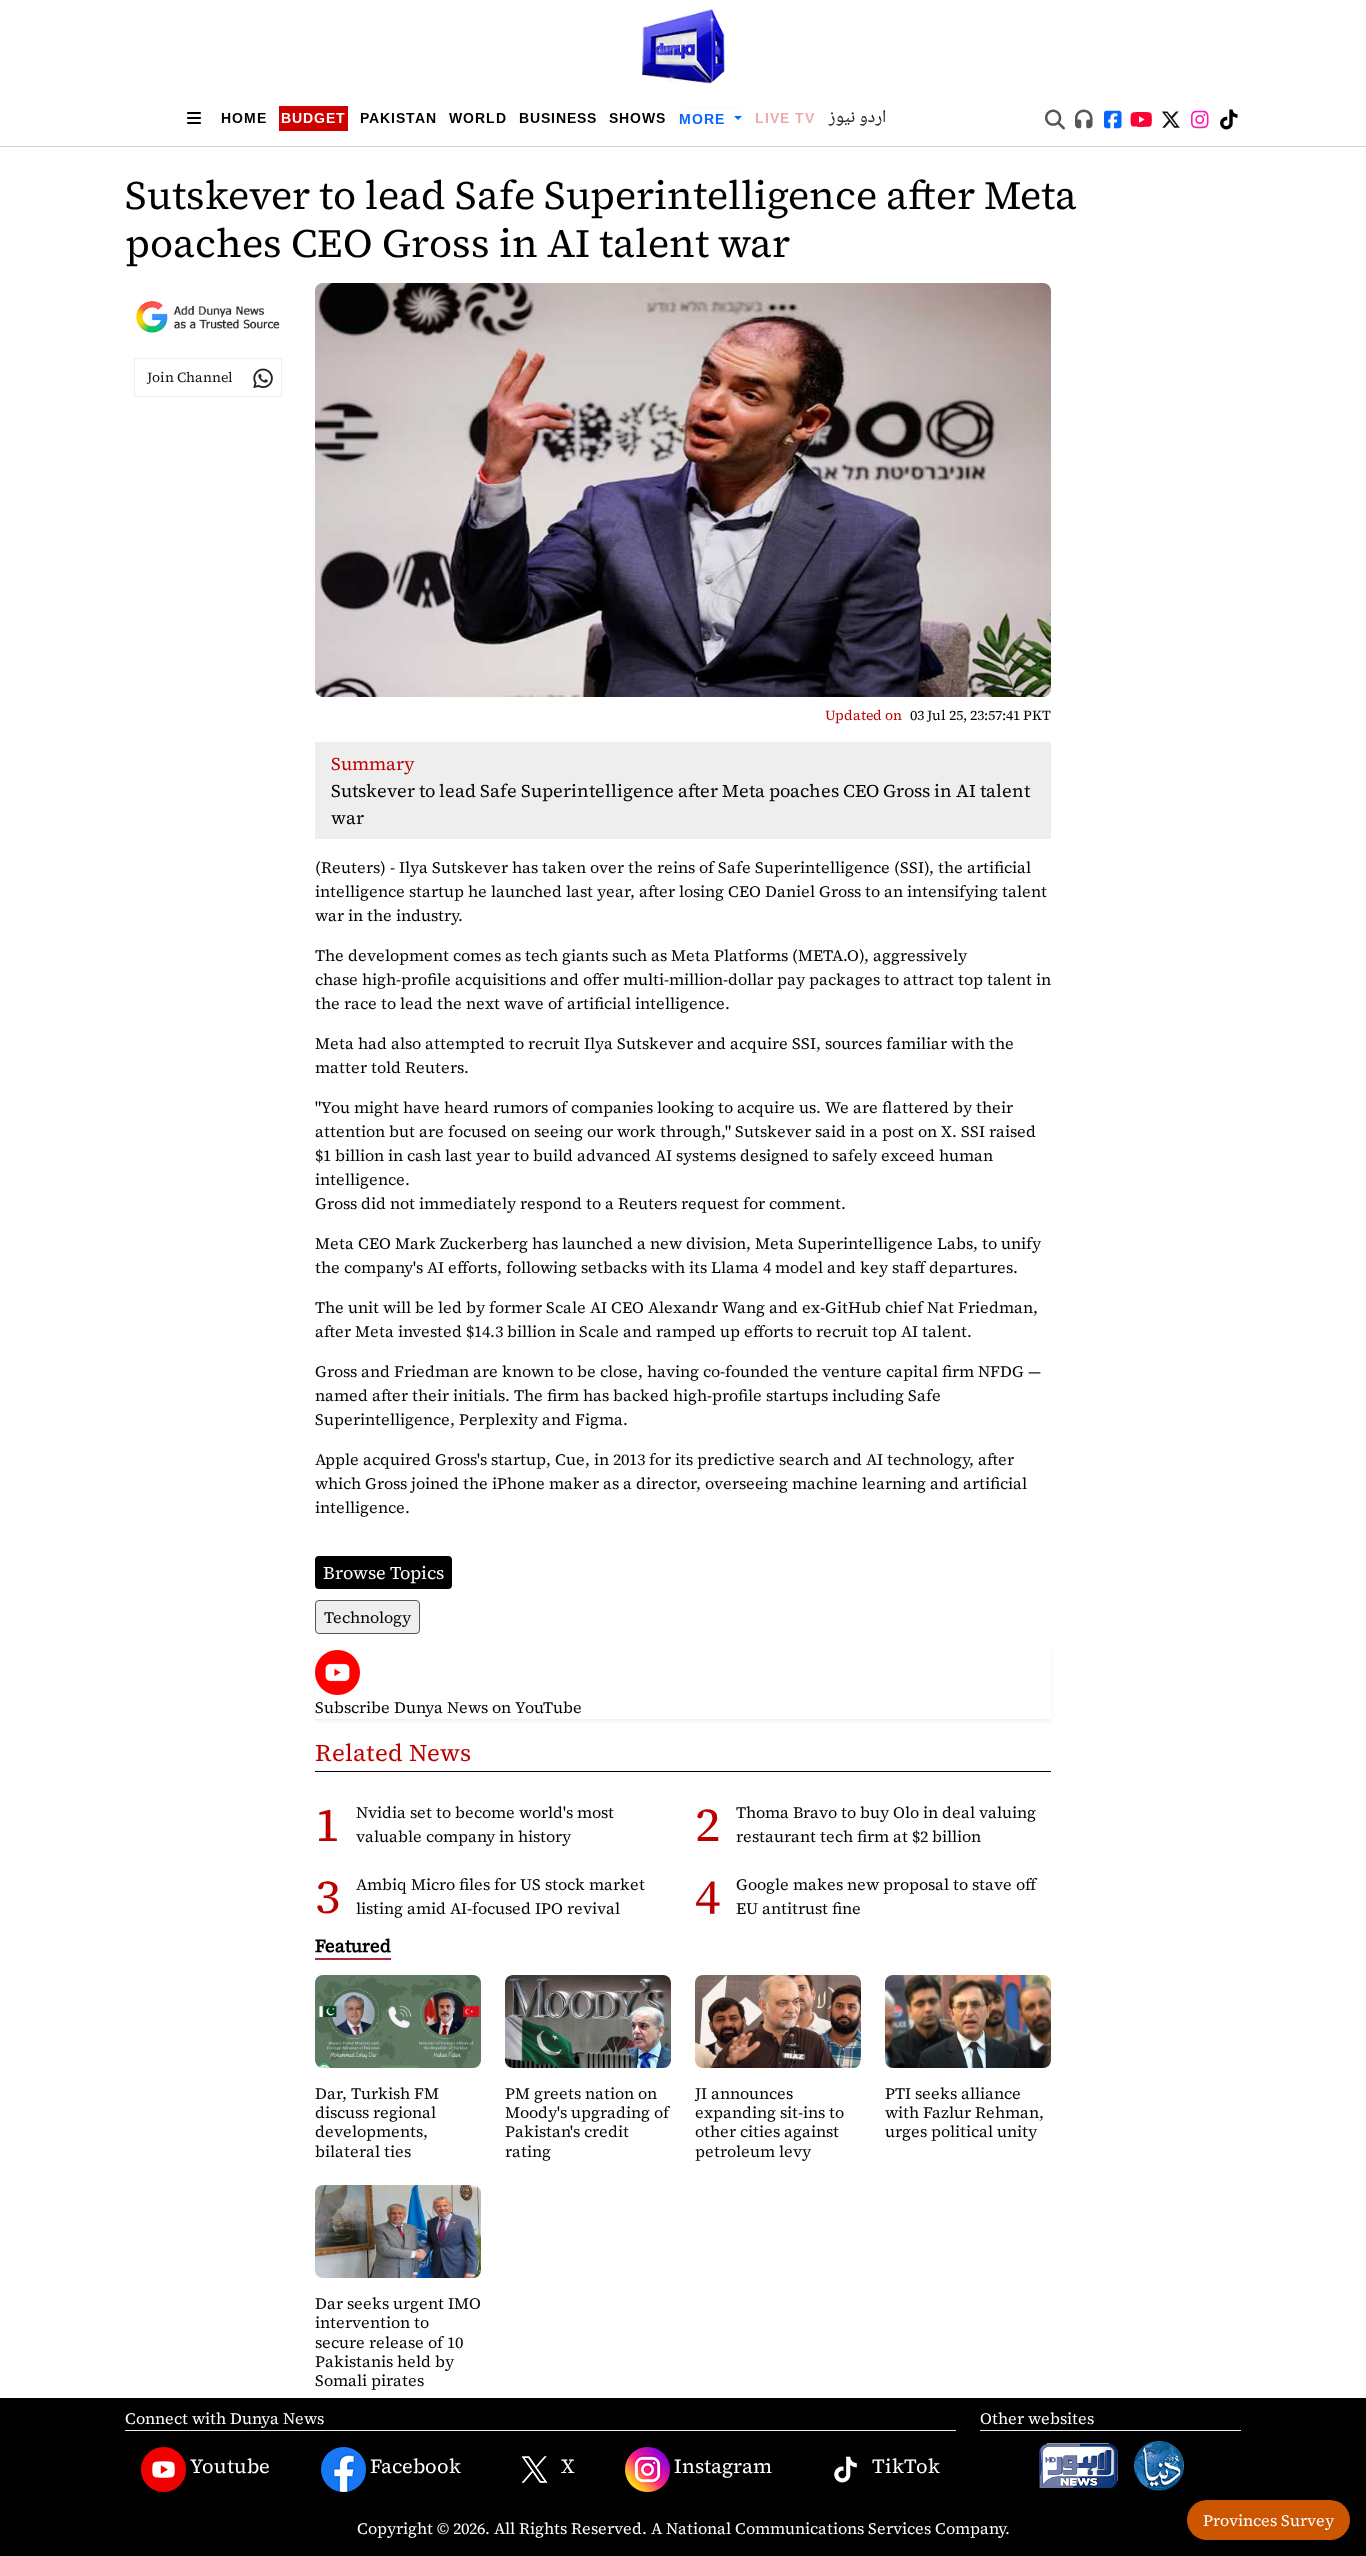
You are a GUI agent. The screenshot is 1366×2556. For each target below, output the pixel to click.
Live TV (785, 118)
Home (244, 118)
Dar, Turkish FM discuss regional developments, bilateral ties (377, 2122)
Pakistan (398, 118)
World (478, 118)
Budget (313, 118)
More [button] (704, 119)
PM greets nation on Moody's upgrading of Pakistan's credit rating (587, 2122)
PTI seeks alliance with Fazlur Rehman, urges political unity (964, 2112)
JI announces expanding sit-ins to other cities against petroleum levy (769, 2122)
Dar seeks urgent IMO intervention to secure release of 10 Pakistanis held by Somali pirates (398, 2341)
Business (558, 118)
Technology (367, 1617)
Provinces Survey (1268, 2520)
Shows (637, 118)
